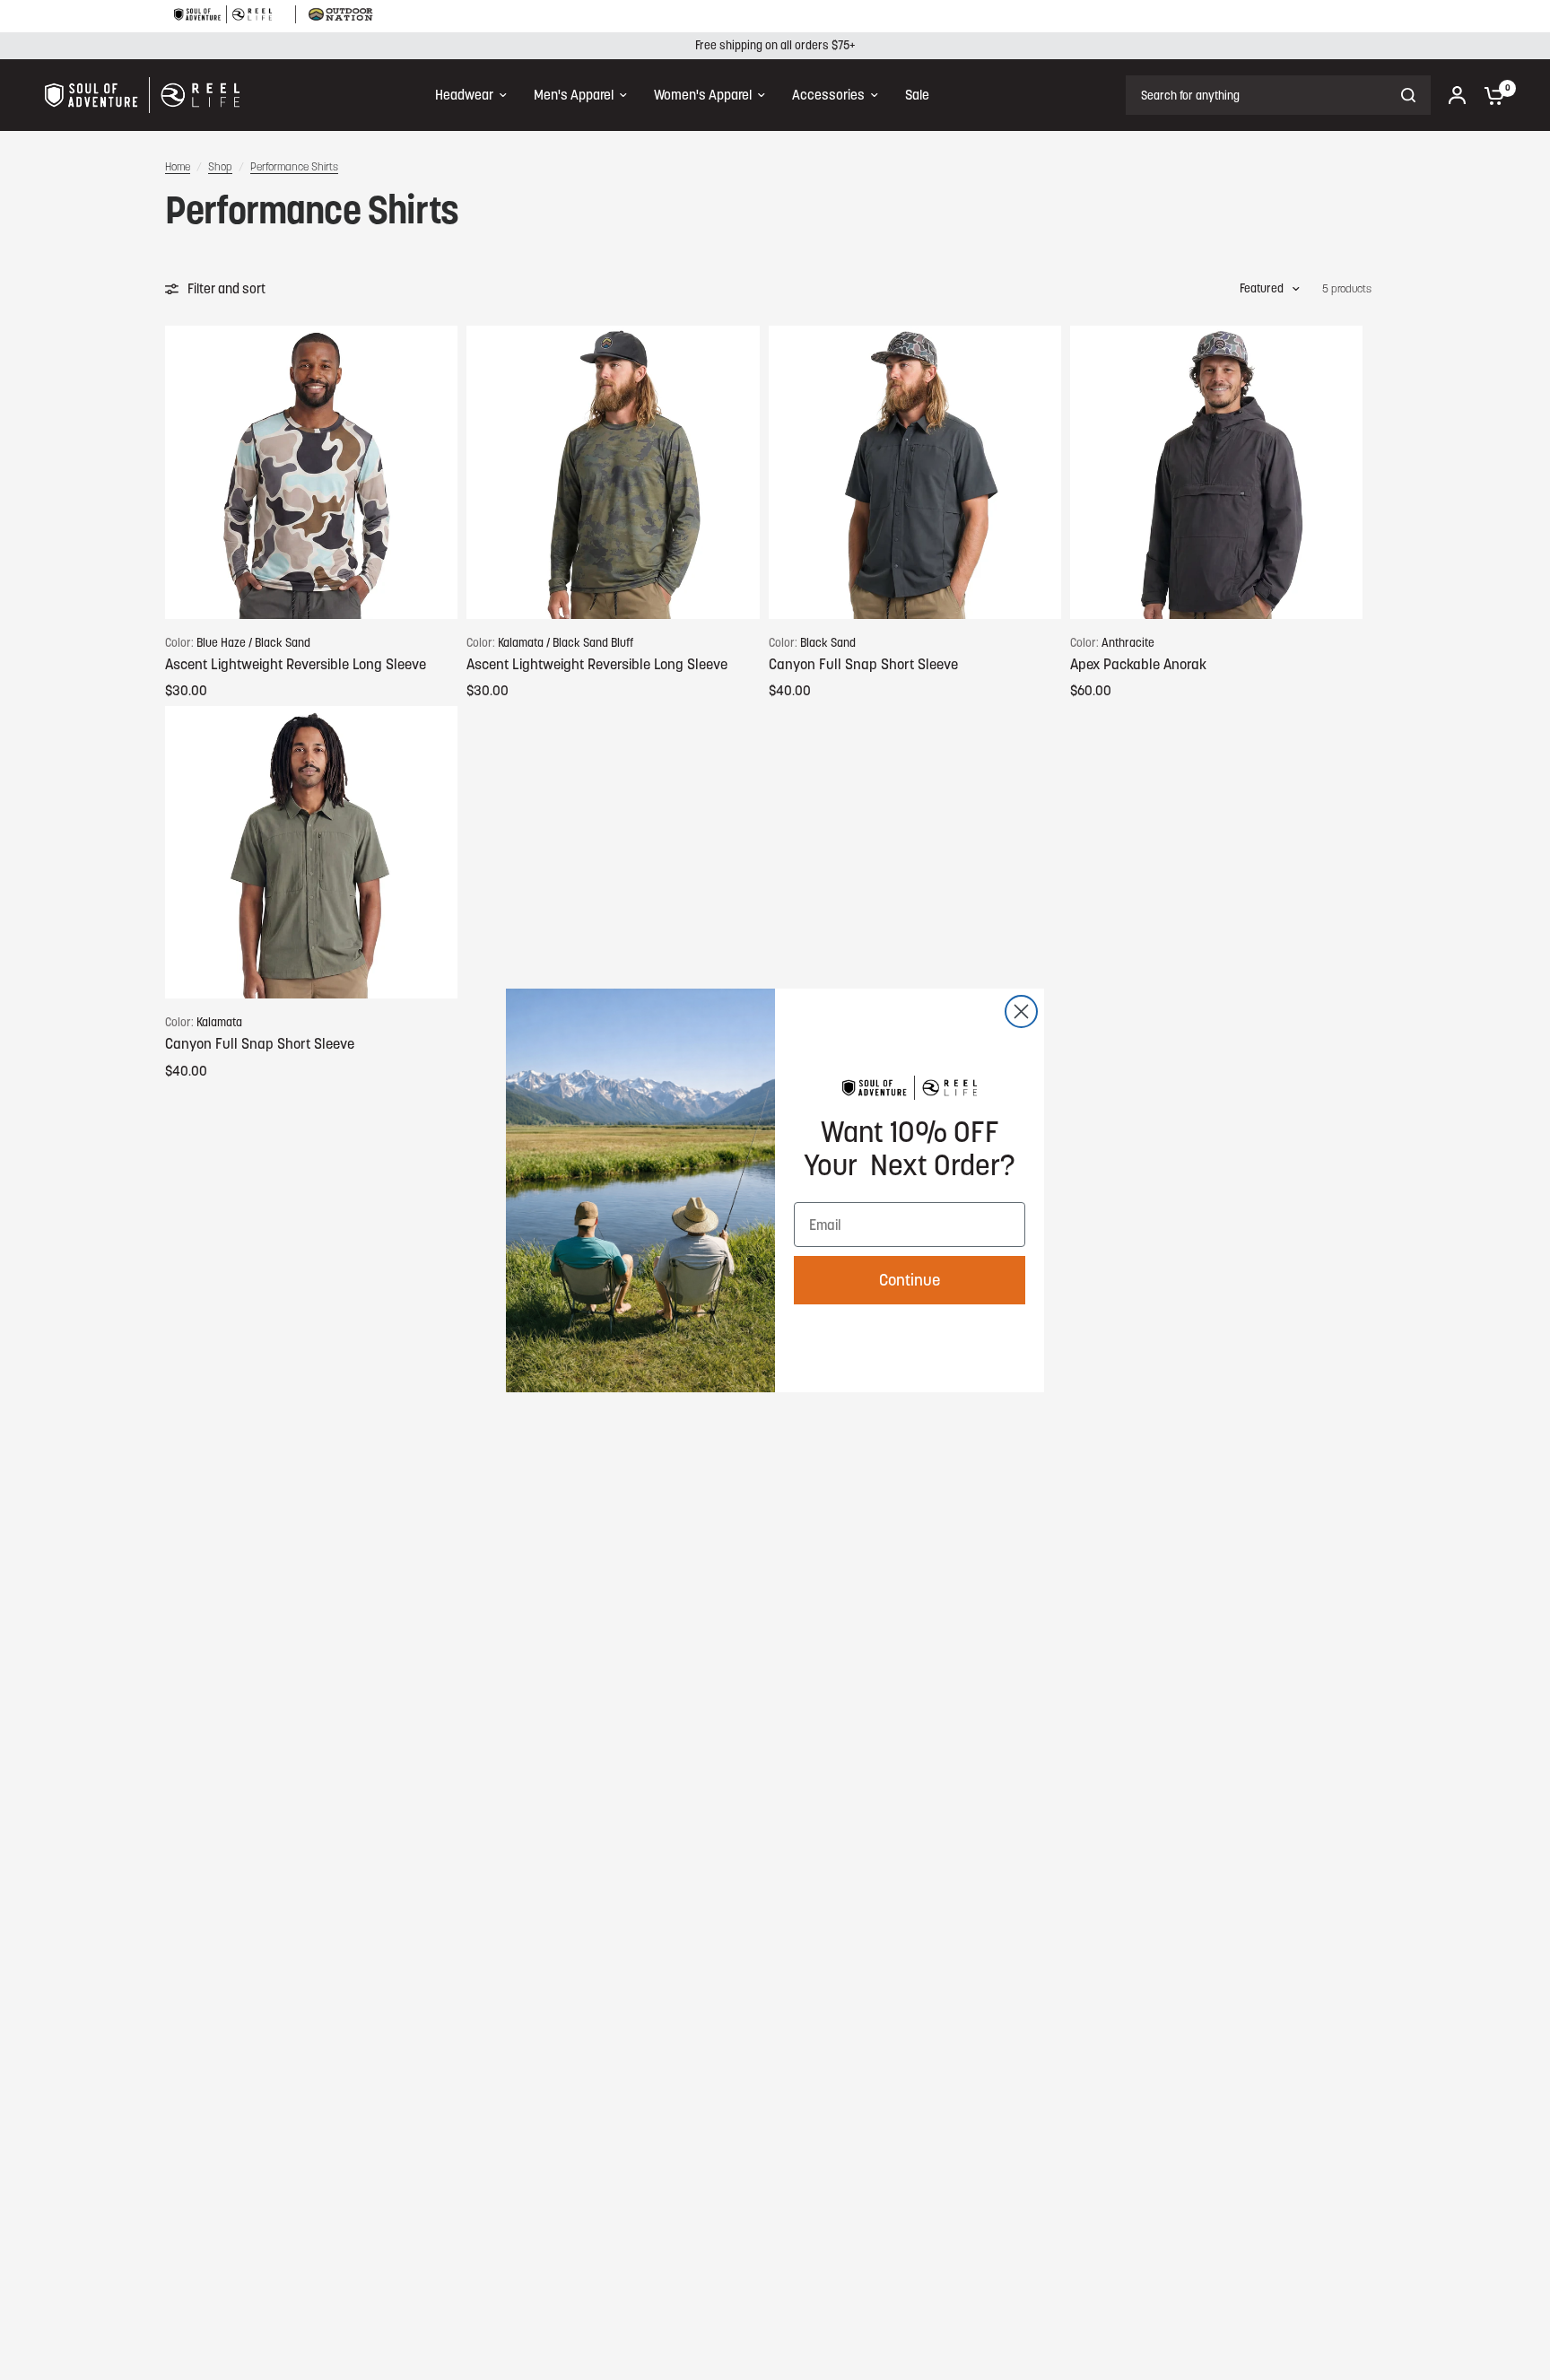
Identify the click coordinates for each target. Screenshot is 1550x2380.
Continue (910, 1280)
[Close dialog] (1021, 1011)
